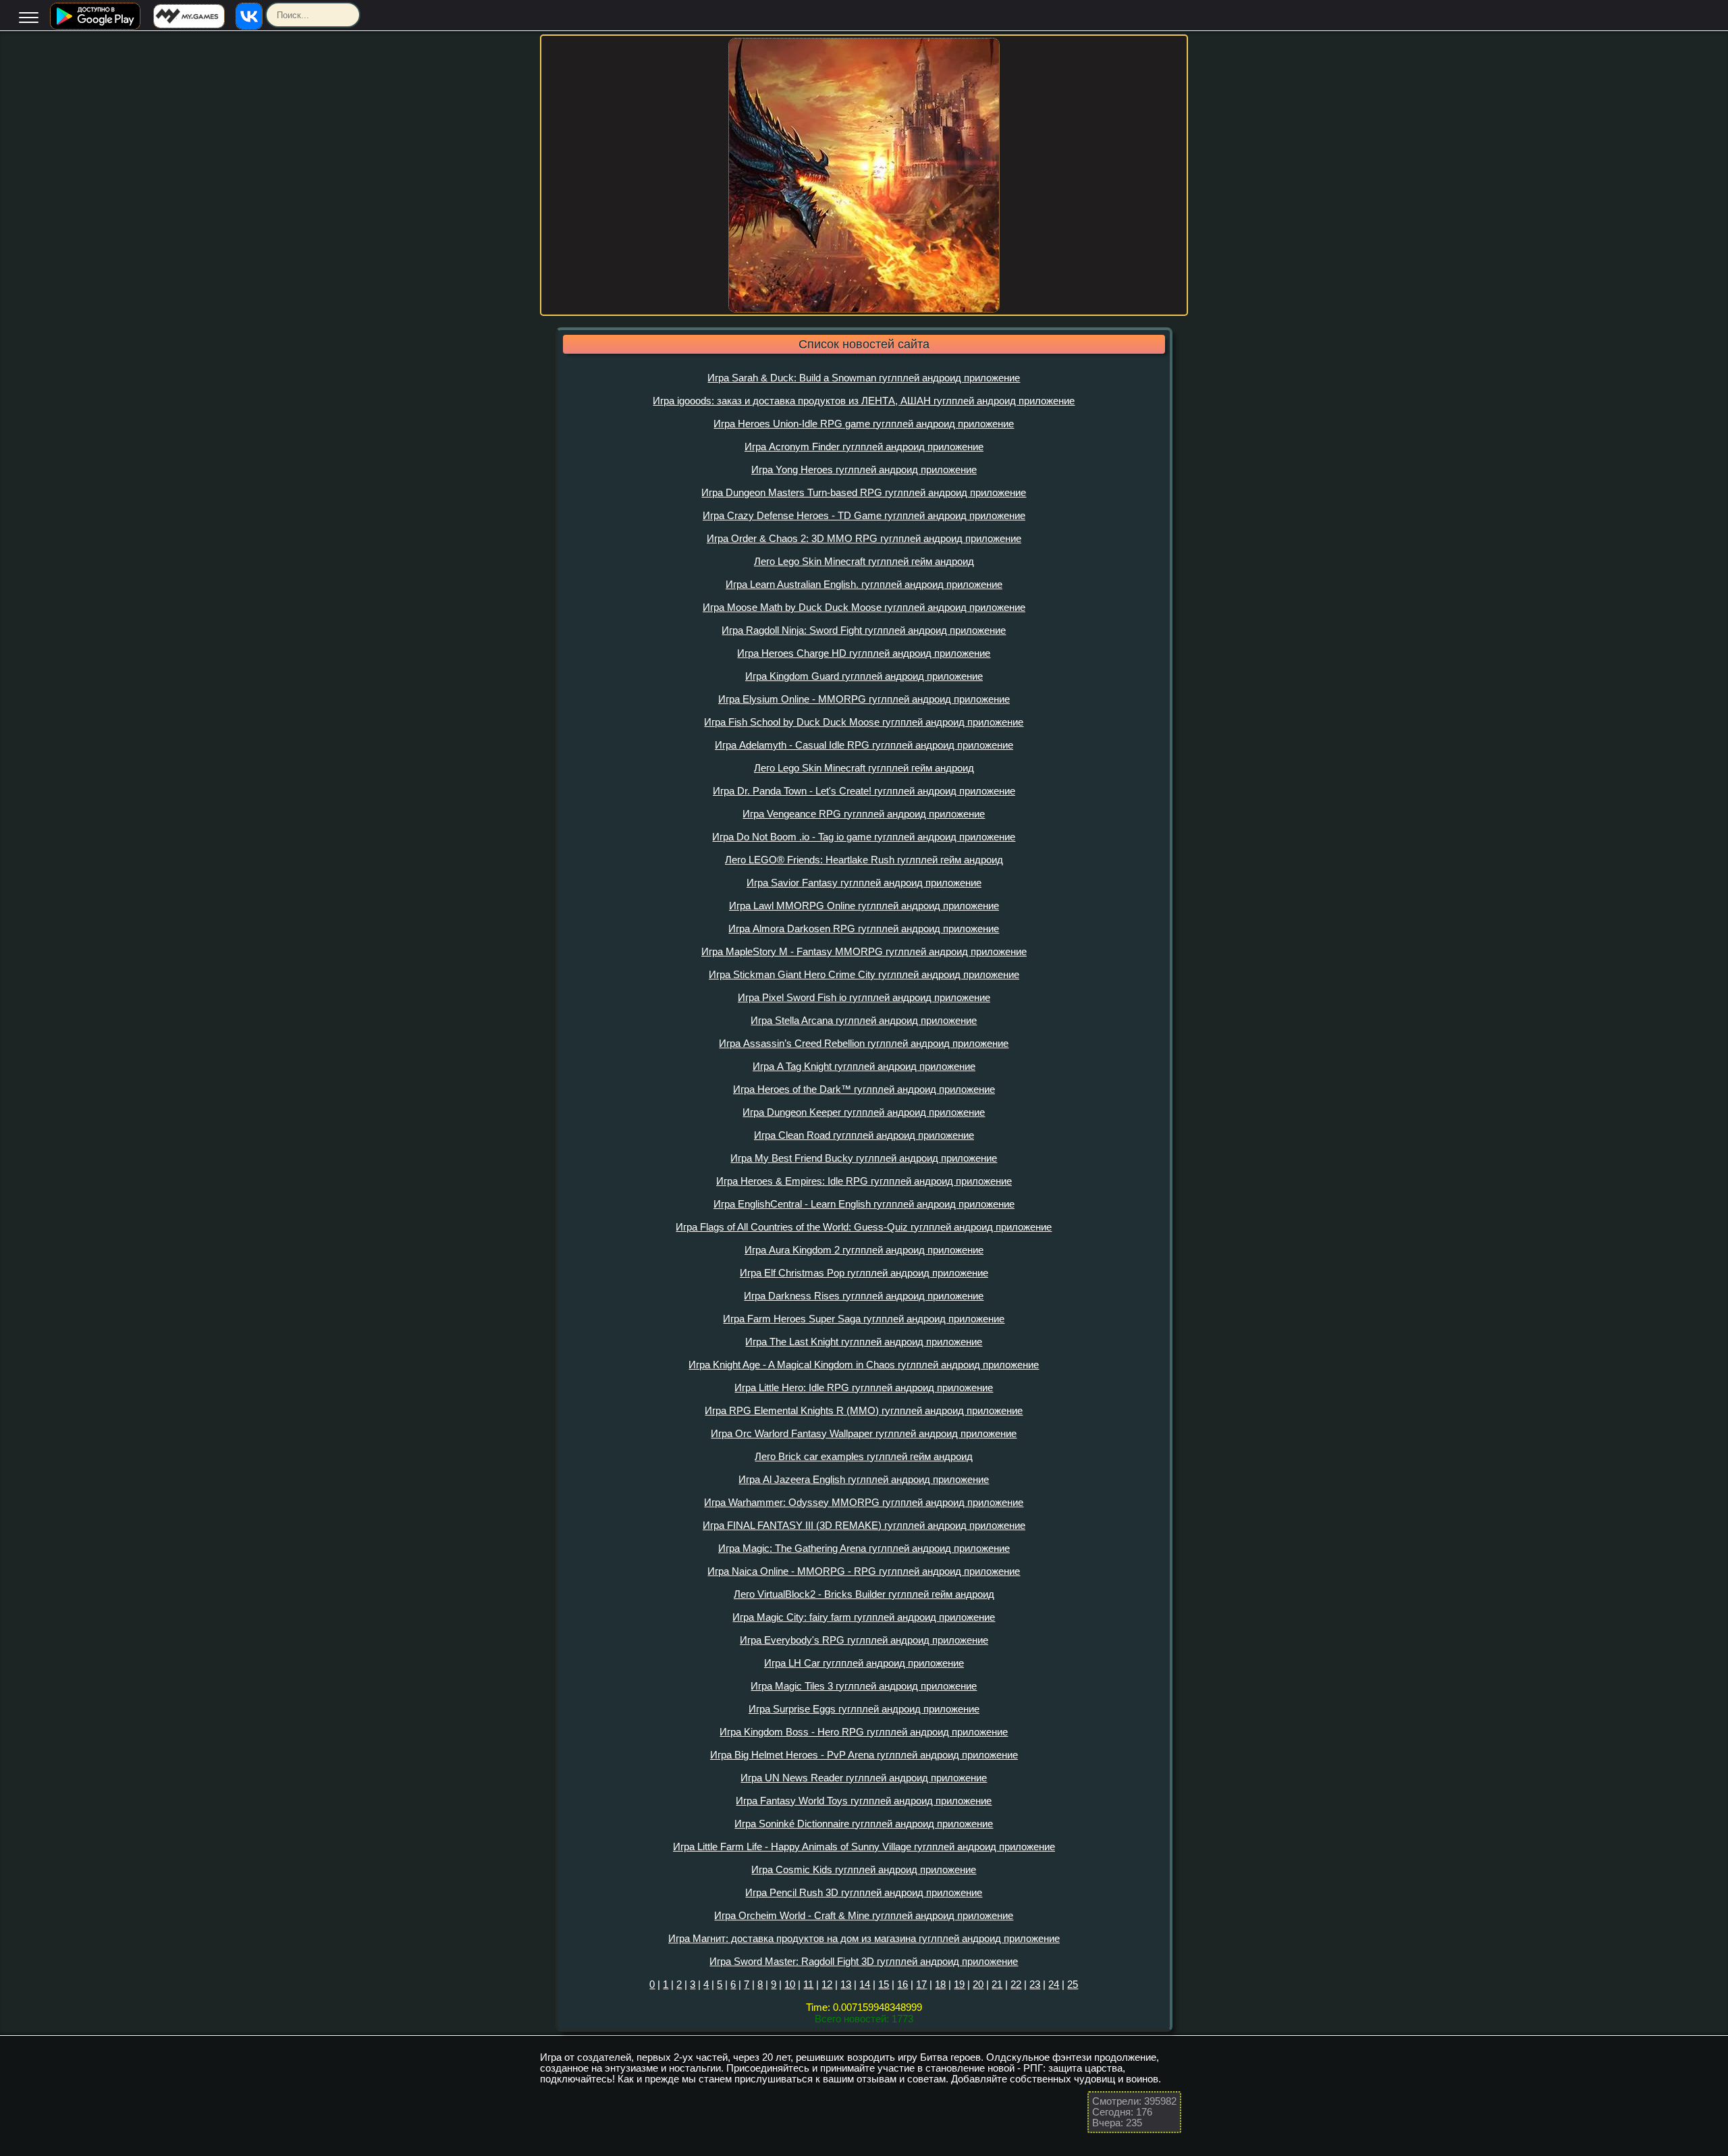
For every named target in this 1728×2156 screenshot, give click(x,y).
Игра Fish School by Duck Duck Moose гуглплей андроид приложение (864, 722)
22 (1016, 1984)
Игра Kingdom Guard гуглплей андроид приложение (864, 676)
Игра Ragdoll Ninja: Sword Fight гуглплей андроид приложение (864, 630)
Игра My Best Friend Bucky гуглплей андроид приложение (864, 1158)
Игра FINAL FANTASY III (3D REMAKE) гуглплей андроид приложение (864, 1525)
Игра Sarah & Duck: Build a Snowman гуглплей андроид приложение (864, 378)
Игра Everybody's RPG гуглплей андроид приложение (864, 1640)
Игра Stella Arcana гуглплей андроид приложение (864, 1020)
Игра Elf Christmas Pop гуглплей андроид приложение (864, 1273)
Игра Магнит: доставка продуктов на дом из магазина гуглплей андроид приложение (864, 1938)
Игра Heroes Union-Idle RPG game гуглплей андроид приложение (864, 424)
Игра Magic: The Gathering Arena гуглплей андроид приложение (864, 1548)
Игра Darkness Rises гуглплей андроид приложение (864, 1296)
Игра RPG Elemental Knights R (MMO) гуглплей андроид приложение (864, 1410)
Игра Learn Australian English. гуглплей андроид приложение (864, 584)
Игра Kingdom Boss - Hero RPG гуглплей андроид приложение (864, 1732)
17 (921, 1984)
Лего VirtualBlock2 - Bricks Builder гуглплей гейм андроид (864, 1594)
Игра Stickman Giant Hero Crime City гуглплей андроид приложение (864, 974)
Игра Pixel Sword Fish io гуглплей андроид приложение (864, 997)
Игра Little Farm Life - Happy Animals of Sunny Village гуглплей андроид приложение (864, 1847)
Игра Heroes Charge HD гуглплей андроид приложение (864, 653)
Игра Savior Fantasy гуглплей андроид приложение (864, 883)
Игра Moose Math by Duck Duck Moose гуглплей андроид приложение (864, 607)
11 (808, 1984)
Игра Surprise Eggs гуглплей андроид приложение (864, 1709)
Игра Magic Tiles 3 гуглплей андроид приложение (864, 1686)
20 (978, 1984)
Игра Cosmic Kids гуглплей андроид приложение (864, 1869)
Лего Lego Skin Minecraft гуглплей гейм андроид (864, 561)
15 (884, 1984)
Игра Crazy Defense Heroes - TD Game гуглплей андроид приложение (864, 515)
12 (827, 1984)
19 (959, 1984)
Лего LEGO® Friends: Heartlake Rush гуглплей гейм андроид (864, 860)
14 (865, 1984)
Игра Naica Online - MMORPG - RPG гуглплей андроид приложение (864, 1571)
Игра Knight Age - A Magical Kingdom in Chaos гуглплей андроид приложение (864, 1365)
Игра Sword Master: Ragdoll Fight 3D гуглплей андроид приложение (864, 1961)
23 (1035, 1984)
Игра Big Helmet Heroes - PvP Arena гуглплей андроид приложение (864, 1755)
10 (790, 1984)
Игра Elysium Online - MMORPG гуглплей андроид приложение (864, 699)
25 (1073, 1984)
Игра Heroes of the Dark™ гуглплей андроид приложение (864, 1089)
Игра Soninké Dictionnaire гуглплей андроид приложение (864, 1824)
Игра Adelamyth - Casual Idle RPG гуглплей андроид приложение (864, 745)
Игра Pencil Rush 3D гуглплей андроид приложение (864, 1892)
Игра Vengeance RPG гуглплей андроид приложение (864, 814)
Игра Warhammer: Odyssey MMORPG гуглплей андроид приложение (864, 1502)
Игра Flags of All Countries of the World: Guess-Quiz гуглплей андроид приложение (864, 1227)
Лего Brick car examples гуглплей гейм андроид (864, 1456)
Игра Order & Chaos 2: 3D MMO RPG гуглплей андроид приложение (864, 538)
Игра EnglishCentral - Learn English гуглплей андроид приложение (864, 1204)
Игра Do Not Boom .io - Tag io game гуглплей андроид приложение (864, 837)
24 (1054, 1984)
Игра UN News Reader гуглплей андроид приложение (864, 1778)
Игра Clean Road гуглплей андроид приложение (864, 1135)
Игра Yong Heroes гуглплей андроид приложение (864, 469)
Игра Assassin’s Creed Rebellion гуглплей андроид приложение (864, 1043)
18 (940, 1984)
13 (846, 1984)
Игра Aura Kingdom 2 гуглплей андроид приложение (864, 1250)
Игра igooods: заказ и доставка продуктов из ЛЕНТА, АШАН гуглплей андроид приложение (864, 401)
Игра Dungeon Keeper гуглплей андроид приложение (864, 1112)
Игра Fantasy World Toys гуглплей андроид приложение (864, 1801)
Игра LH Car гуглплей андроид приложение (864, 1663)
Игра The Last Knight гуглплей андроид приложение (864, 1342)
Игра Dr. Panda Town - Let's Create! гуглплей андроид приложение (864, 791)
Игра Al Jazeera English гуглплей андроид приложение (864, 1479)
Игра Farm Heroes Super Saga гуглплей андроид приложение (864, 1319)
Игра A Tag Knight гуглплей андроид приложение (864, 1066)
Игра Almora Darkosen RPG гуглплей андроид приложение (864, 928)
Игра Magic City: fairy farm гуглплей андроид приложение (864, 1617)
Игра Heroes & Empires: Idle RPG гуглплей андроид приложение (864, 1181)
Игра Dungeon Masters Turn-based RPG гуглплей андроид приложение (864, 492)
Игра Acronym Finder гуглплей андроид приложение (864, 447)
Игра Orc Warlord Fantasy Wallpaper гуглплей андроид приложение (864, 1433)
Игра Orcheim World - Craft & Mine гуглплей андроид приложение (864, 1915)
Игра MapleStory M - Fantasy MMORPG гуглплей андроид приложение (864, 951)
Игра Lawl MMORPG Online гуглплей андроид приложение (864, 906)
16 (902, 1984)
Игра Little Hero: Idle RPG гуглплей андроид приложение (864, 1387)
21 (997, 1984)
